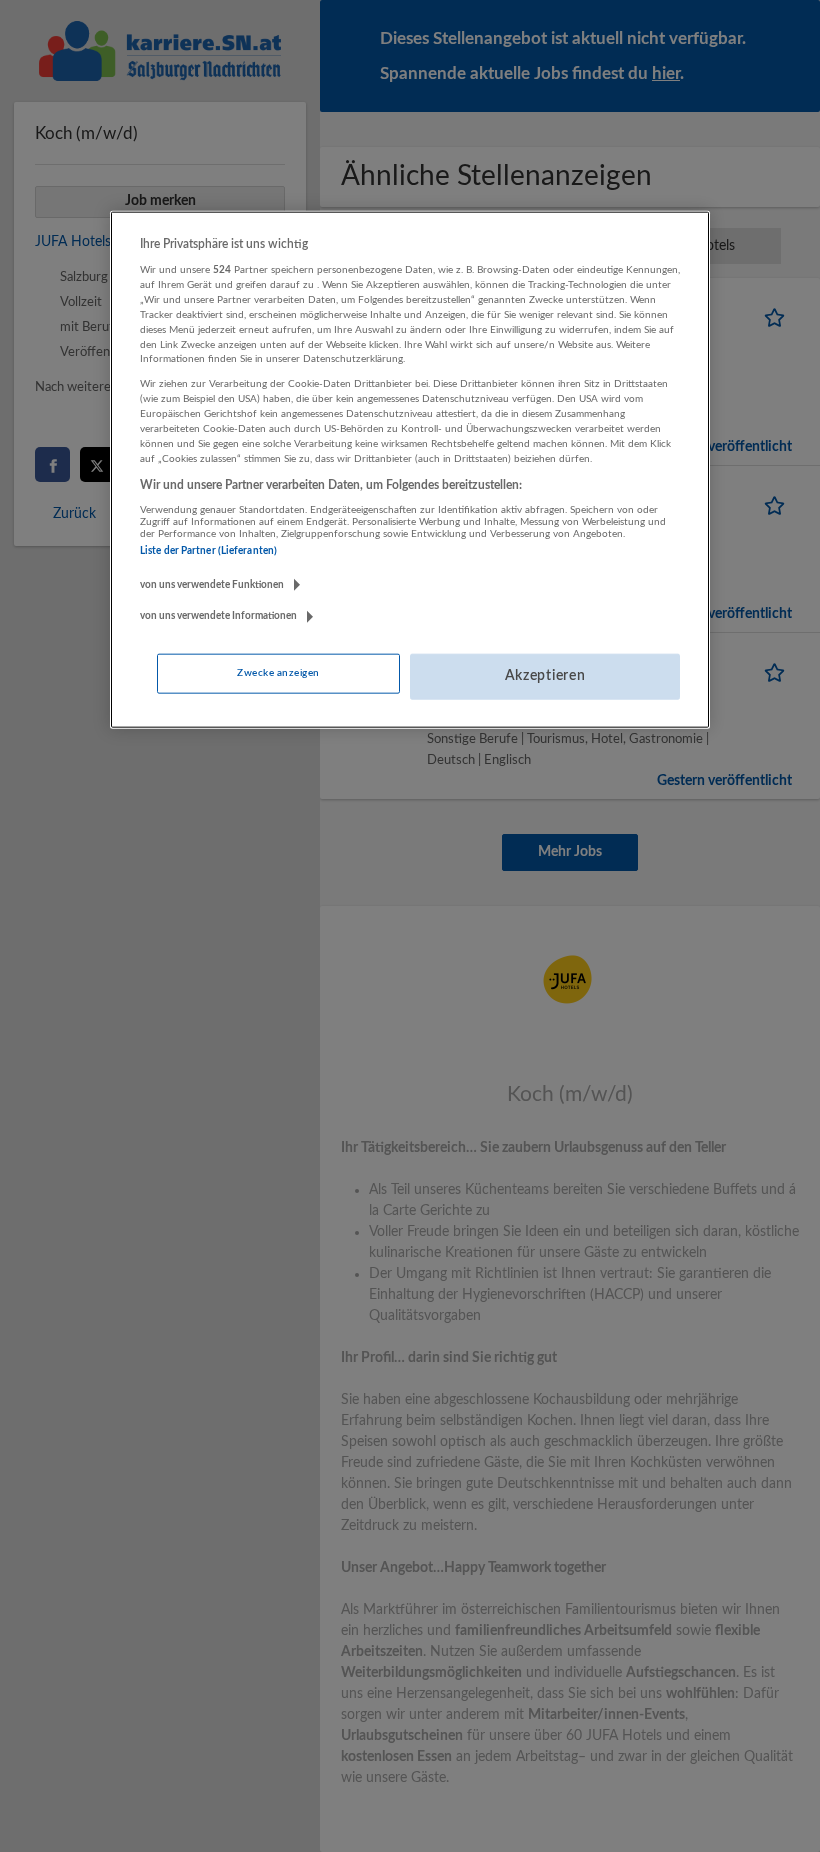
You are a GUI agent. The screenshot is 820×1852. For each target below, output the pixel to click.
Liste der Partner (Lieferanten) (208, 551)
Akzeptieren (545, 676)
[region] (410, 469)
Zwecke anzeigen (278, 673)
